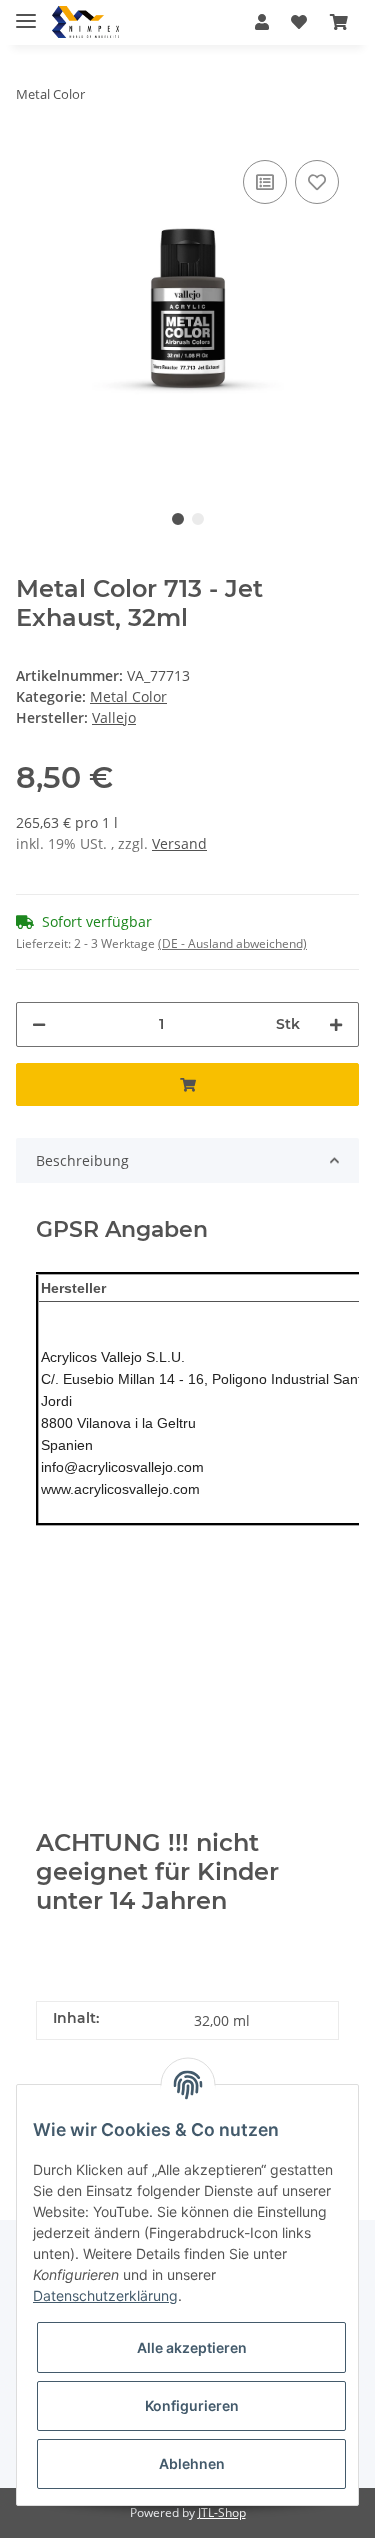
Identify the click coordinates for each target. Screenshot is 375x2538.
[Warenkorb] (339, 22)
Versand (179, 843)
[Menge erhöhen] (336, 1024)
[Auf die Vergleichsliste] (265, 182)
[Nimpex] (85, 22)
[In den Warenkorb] (187, 1084)
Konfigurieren (192, 2405)
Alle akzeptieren (192, 2347)
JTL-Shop (222, 2512)
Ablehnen (192, 2463)
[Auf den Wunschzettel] (317, 182)
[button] (262, 22)
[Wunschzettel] (299, 22)
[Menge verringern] (39, 1024)
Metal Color (128, 696)
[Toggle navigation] (26, 12)
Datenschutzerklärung (105, 2295)
